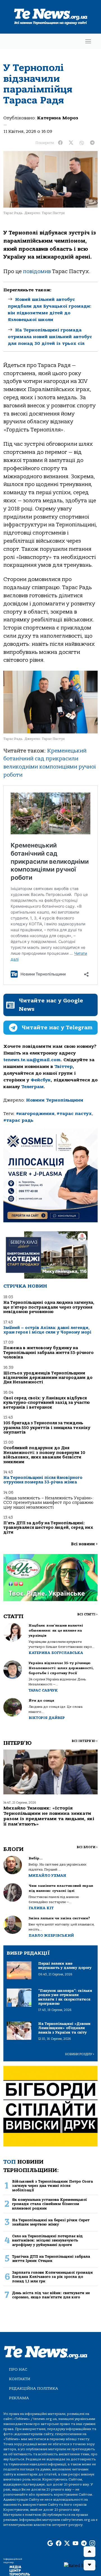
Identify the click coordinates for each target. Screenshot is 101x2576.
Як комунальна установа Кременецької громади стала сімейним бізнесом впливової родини (50, 2204)
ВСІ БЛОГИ (87, 1847)
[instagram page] (92, 2544)
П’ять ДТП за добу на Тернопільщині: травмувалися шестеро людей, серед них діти (48, 1528)
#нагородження (35, 1114)
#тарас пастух (74, 1114)
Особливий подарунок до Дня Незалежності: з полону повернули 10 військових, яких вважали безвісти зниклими (44, 1455)
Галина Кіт (41, 1908)
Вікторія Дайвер (47, 1718)
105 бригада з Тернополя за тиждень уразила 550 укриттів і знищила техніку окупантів (47, 1428)
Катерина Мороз (58, 118)
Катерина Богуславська (56, 1653)
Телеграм (33, 1087)
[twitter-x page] (67, 2544)
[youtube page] (75, 2544)
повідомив (37, 271)
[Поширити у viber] (82, 143)
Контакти (20, 2379)
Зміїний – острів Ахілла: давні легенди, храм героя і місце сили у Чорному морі (47, 1330)
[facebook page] (59, 2544)
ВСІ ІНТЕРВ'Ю (85, 1741)
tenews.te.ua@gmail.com (32, 1060)
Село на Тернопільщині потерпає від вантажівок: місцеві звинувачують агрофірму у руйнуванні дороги (47, 2240)
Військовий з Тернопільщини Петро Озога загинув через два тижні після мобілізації (52, 2186)
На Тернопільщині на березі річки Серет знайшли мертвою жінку (51, 2222)
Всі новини (84, 1544)
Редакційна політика (34, 2388)
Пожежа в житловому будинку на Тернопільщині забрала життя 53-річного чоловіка (49, 1353)
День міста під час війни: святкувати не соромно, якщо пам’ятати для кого (51, 2295)
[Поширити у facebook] (60, 143)
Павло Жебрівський (51, 1935)
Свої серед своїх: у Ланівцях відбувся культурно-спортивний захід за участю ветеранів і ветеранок (47, 1403)
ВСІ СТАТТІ (87, 1614)
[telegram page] (84, 2544)
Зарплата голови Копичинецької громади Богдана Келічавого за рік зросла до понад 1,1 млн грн (52, 2277)
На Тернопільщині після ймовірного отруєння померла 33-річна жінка (43, 1480)
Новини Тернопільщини (55, 1100)
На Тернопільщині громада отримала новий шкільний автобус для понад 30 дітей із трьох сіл (50, 337)
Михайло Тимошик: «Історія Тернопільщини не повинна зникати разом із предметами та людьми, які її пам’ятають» (49, 1816)
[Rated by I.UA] (80, 2565)
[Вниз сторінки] (89, 2565)
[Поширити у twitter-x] (71, 143)
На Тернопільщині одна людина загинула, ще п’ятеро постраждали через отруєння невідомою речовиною (49, 1307)
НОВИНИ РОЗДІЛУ (80, 2054)
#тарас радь (18, 1120)
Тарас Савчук (43, 1690)
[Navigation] (88, 41)
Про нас (18, 2369)
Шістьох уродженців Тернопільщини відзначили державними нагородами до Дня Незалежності (48, 1378)
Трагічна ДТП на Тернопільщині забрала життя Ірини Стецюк (51, 2259)
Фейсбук (41, 1080)
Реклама (19, 2398)
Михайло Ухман (47, 1875)
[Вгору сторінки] (89, 2552)
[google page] (50, 2544)
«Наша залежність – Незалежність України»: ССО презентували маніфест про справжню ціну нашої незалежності (49, 1503)
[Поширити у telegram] (92, 143)
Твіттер (64, 1067)
